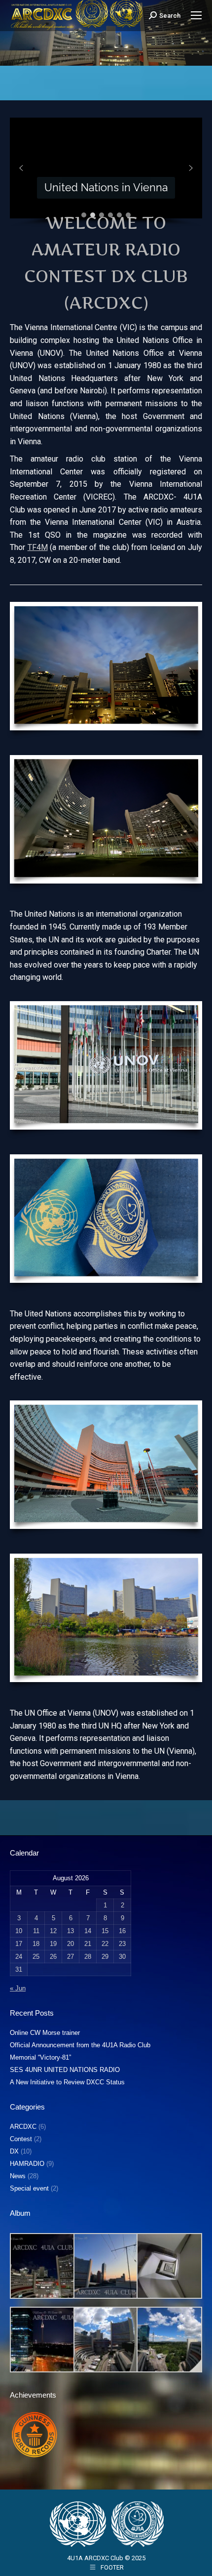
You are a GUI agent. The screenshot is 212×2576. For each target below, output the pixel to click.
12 (53, 1931)
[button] (21, 168)
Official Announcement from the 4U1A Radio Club (80, 2045)
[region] (106, 172)
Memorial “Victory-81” (40, 2057)
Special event (29, 2188)
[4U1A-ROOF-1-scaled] (42, 2266)
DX (14, 2151)
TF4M (38, 547)
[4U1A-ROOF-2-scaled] (42, 2340)
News (18, 2176)
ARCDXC (23, 2127)
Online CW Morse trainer (45, 2033)
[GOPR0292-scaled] (168, 2266)
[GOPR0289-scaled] (105, 2340)
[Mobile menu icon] (196, 15)
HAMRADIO (27, 2164)
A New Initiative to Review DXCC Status (67, 2082)
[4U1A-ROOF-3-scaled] (105, 2266)
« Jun (18, 1988)
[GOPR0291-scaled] (168, 2340)
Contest (21, 2139)
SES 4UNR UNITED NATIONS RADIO (65, 2070)
